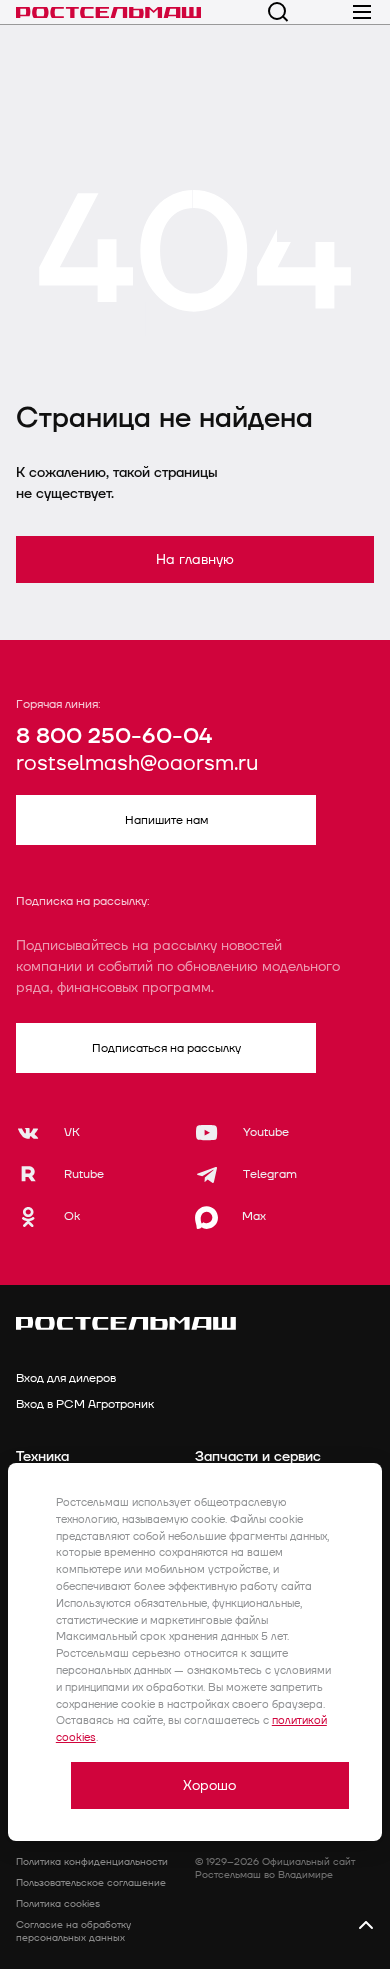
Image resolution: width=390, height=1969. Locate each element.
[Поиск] (278, 12)
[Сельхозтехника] (108, 12)
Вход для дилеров (66, 1378)
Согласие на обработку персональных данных (73, 1931)
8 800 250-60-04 (114, 736)
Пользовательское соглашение (91, 1883)
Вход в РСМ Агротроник (85, 1404)
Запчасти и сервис (258, 1456)
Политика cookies (58, 1904)
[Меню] (362, 12)
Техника (42, 1456)
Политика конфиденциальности (92, 1862)
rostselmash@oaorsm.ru (137, 764)
